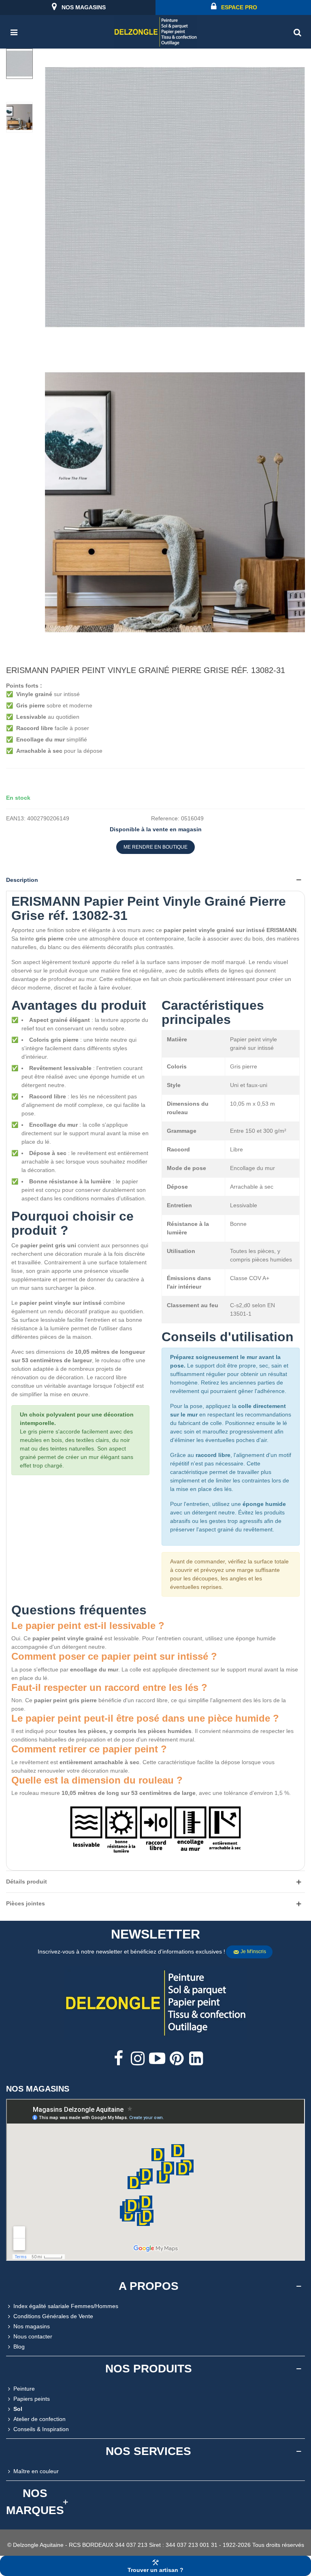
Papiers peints (32, 2399)
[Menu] (14, 32)
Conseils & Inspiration (41, 2429)
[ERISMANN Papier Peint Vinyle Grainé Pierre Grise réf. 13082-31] (175, 341)
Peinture (24, 2389)
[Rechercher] (297, 32)
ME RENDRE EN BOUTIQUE (155, 847)
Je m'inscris (253, 1952)
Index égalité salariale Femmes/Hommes (66, 2306)
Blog (19, 2347)
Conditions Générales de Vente (53, 2316)
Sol (18, 2409)
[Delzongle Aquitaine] (155, 32)
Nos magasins (32, 2326)
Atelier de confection (39, 2419)
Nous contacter (33, 2336)
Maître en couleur (36, 2471)
